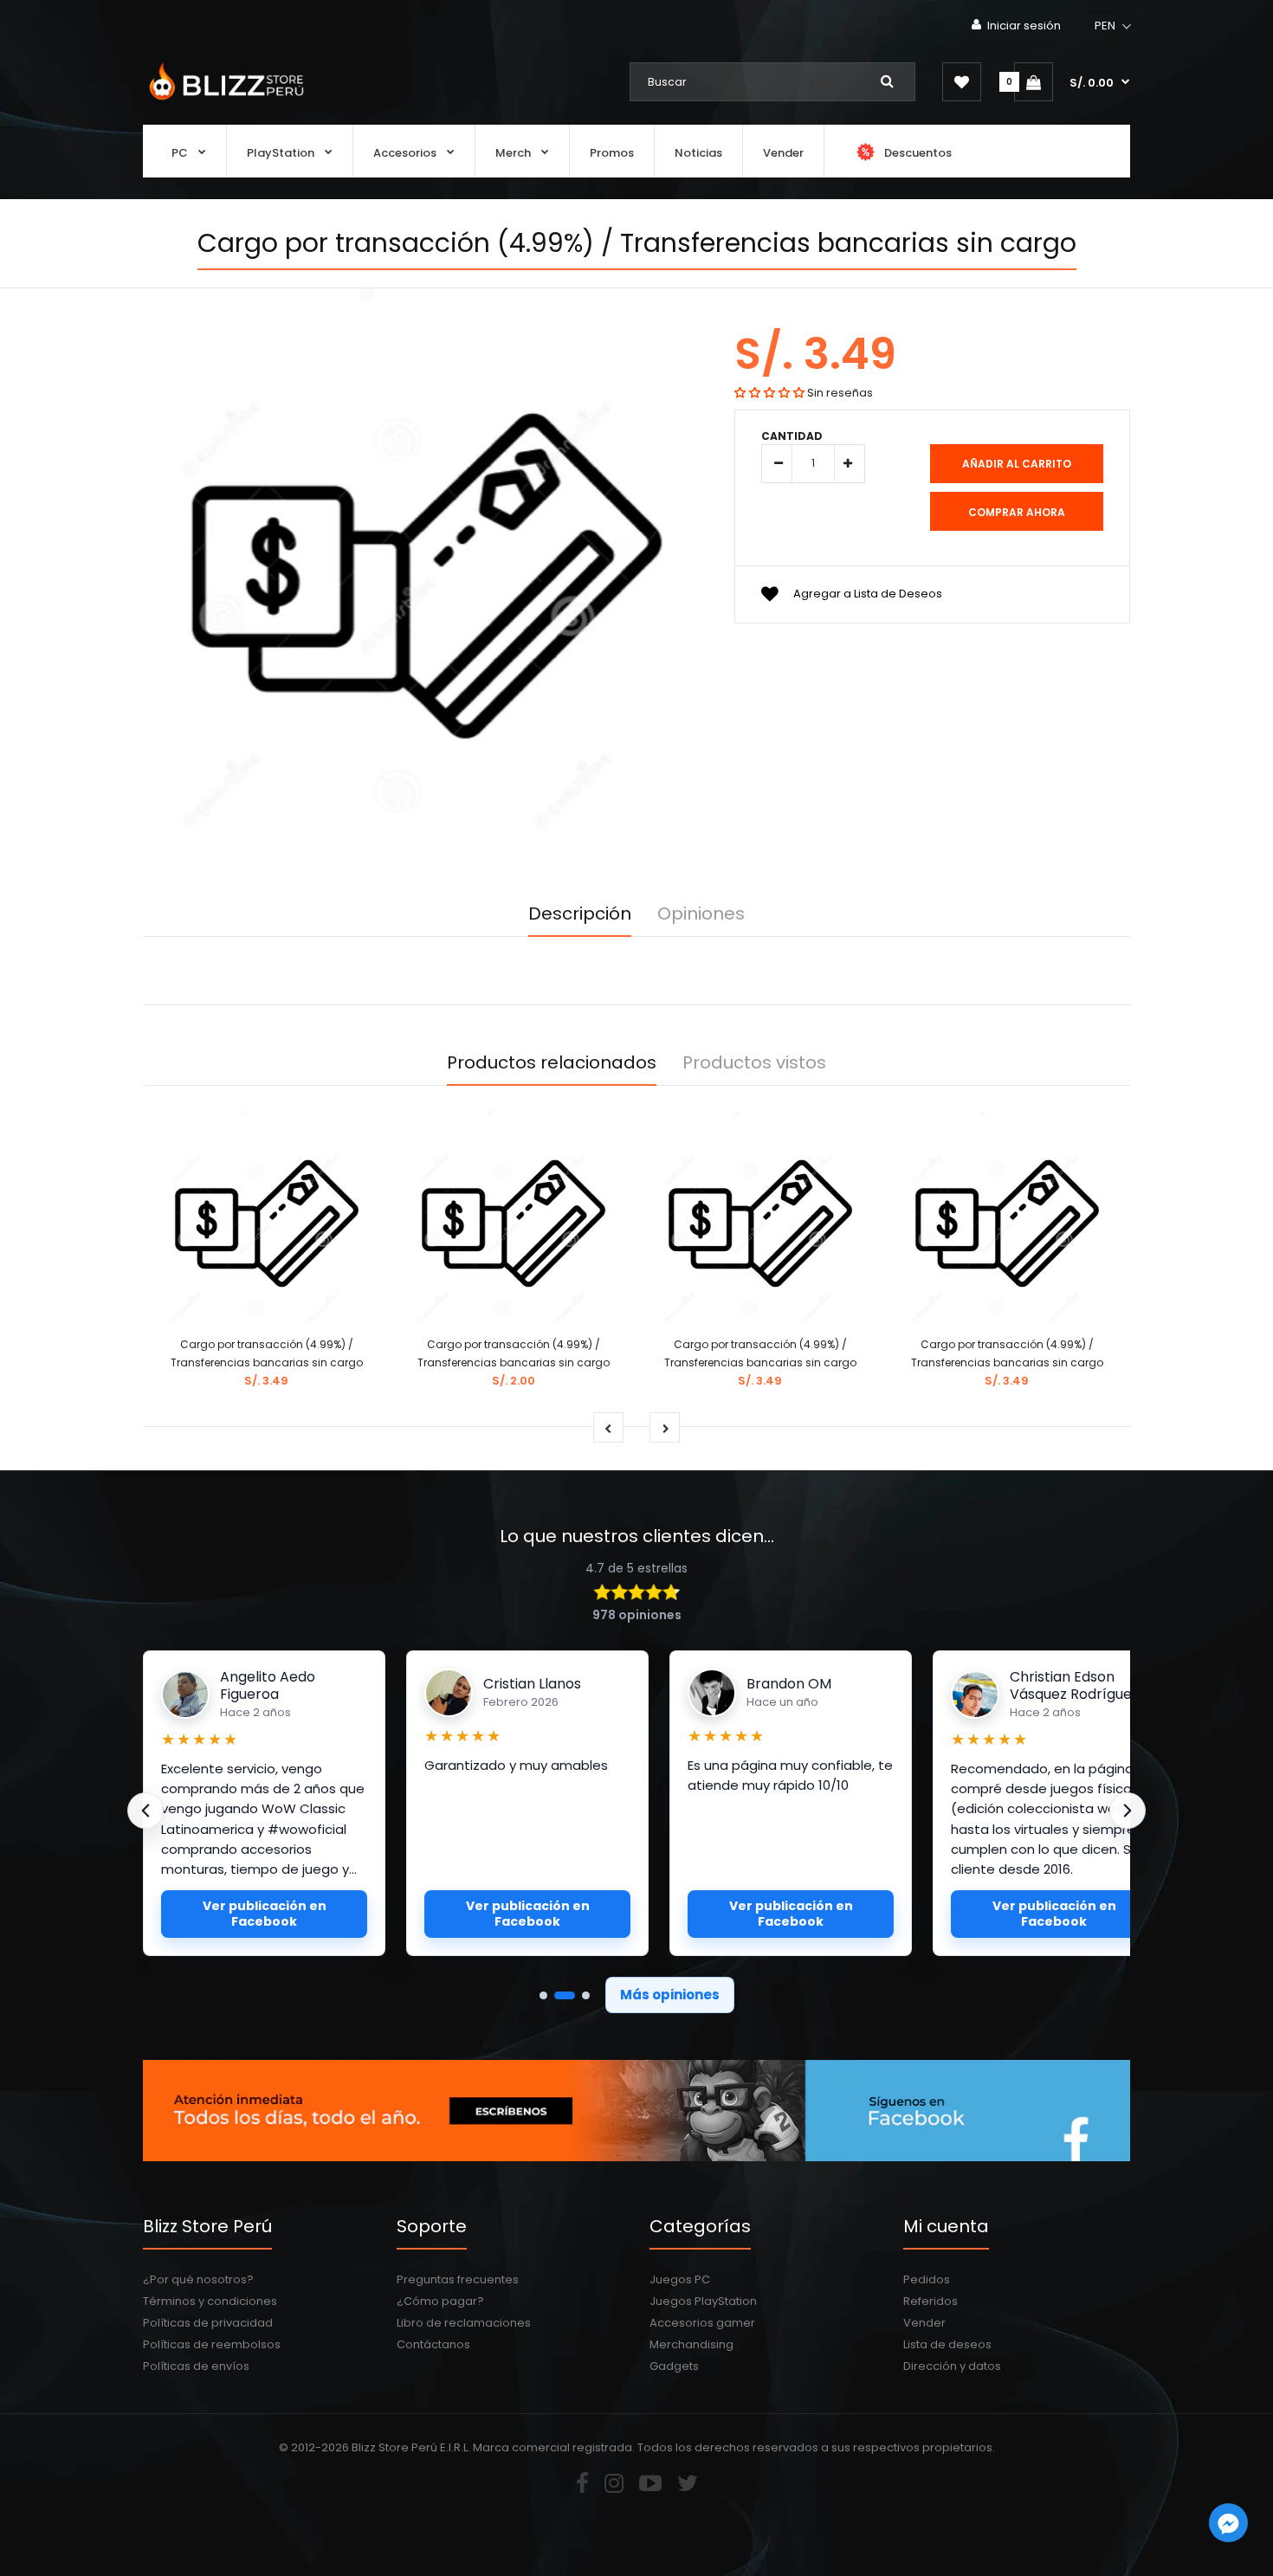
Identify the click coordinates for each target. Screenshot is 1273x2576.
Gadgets (674, 2366)
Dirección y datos (952, 2366)
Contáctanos (433, 2344)
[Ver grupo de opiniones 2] (565, 1995)
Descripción (580, 914)
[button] (1114, 26)
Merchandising (691, 2344)
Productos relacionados (552, 1062)
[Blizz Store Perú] (224, 102)
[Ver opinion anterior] (145, 1811)
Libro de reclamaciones (464, 2323)
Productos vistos (754, 1062)
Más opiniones (670, 1995)
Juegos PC (680, 2279)
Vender (924, 2323)
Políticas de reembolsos (212, 2344)
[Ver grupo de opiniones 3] (586, 1995)
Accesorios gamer (702, 2323)
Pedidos (927, 2279)
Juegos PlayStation (703, 2301)
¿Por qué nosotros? (198, 2279)
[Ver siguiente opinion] (1128, 1811)
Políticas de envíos (196, 2366)
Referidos (931, 2301)
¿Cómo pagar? (440, 2301)
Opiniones (701, 914)
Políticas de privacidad (208, 2323)
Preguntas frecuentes (458, 2279)
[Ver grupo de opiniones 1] (543, 1995)
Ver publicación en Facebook (265, 1914)
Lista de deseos (947, 2344)
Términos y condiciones (210, 2301)
